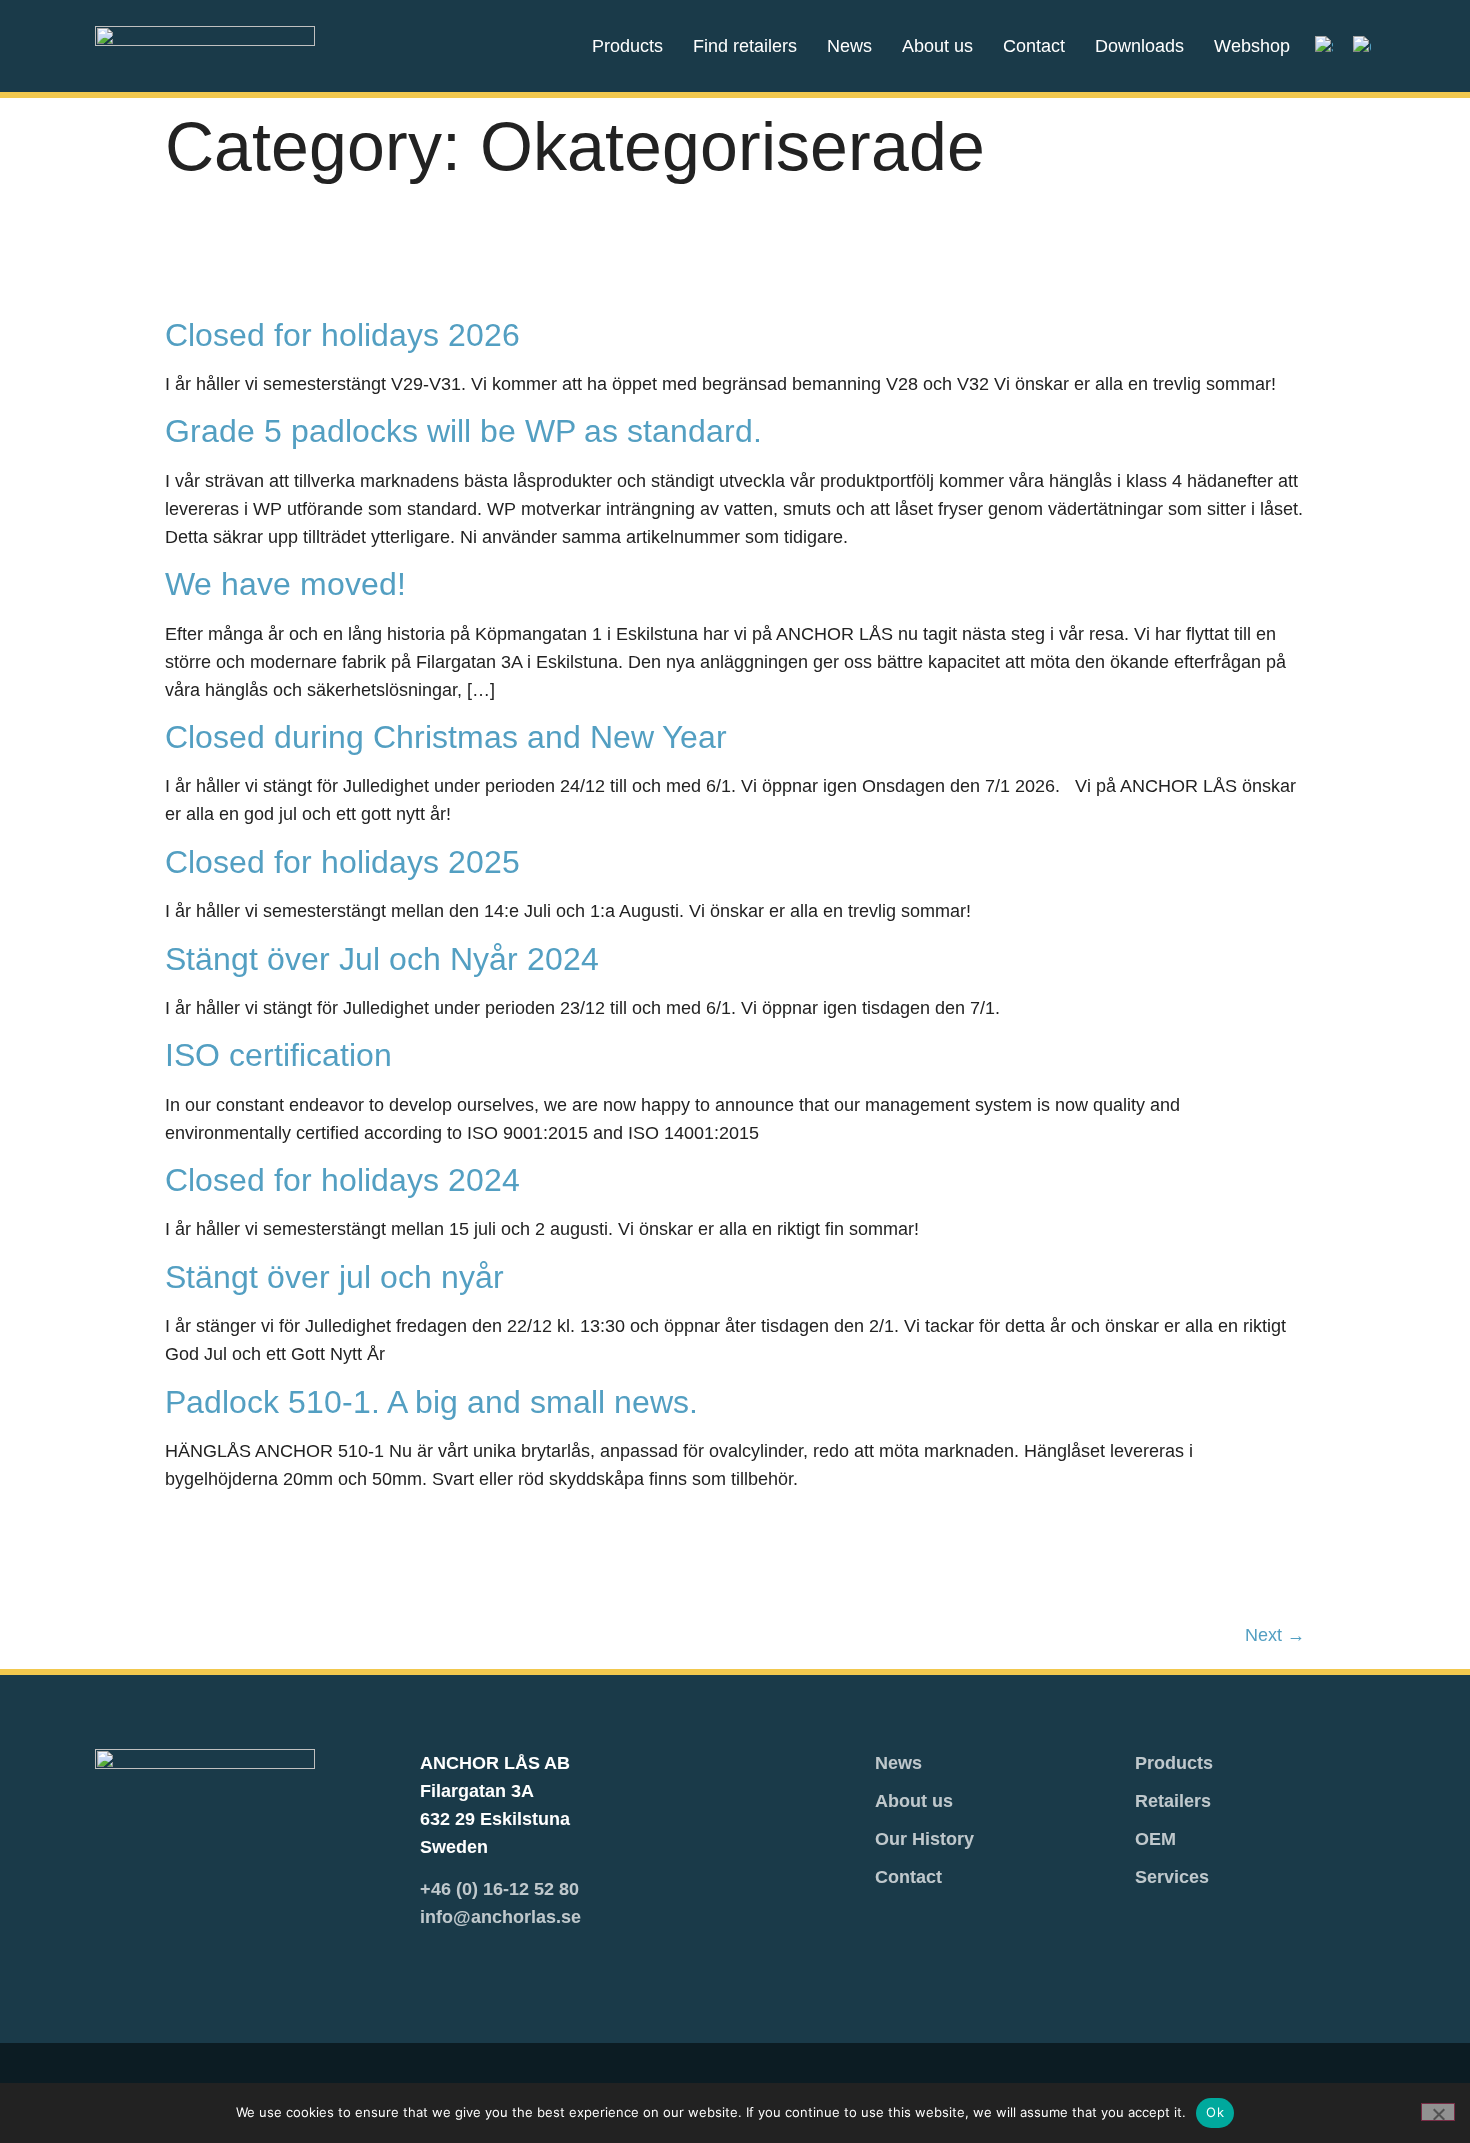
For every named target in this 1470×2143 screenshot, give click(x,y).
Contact (1034, 46)
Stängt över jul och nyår (334, 1277)
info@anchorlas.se (500, 1917)
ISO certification (278, 1055)
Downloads (1139, 46)
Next (1275, 1635)
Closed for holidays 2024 (342, 1180)
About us (937, 46)
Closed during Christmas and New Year (446, 737)
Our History (924, 1839)
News (849, 46)
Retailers (1173, 1801)
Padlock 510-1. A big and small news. (431, 1402)
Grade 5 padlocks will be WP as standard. (463, 431)
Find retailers (745, 46)
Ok (1215, 2112)
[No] (1438, 2112)
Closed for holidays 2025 (342, 862)
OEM (1155, 1839)
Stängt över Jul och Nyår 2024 (382, 959)
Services (1172, 1877)
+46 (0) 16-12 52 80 (499, 1889)
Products (627, 46)
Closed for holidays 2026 (342, 335)
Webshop (1252, 46)
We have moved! (285, 584)
